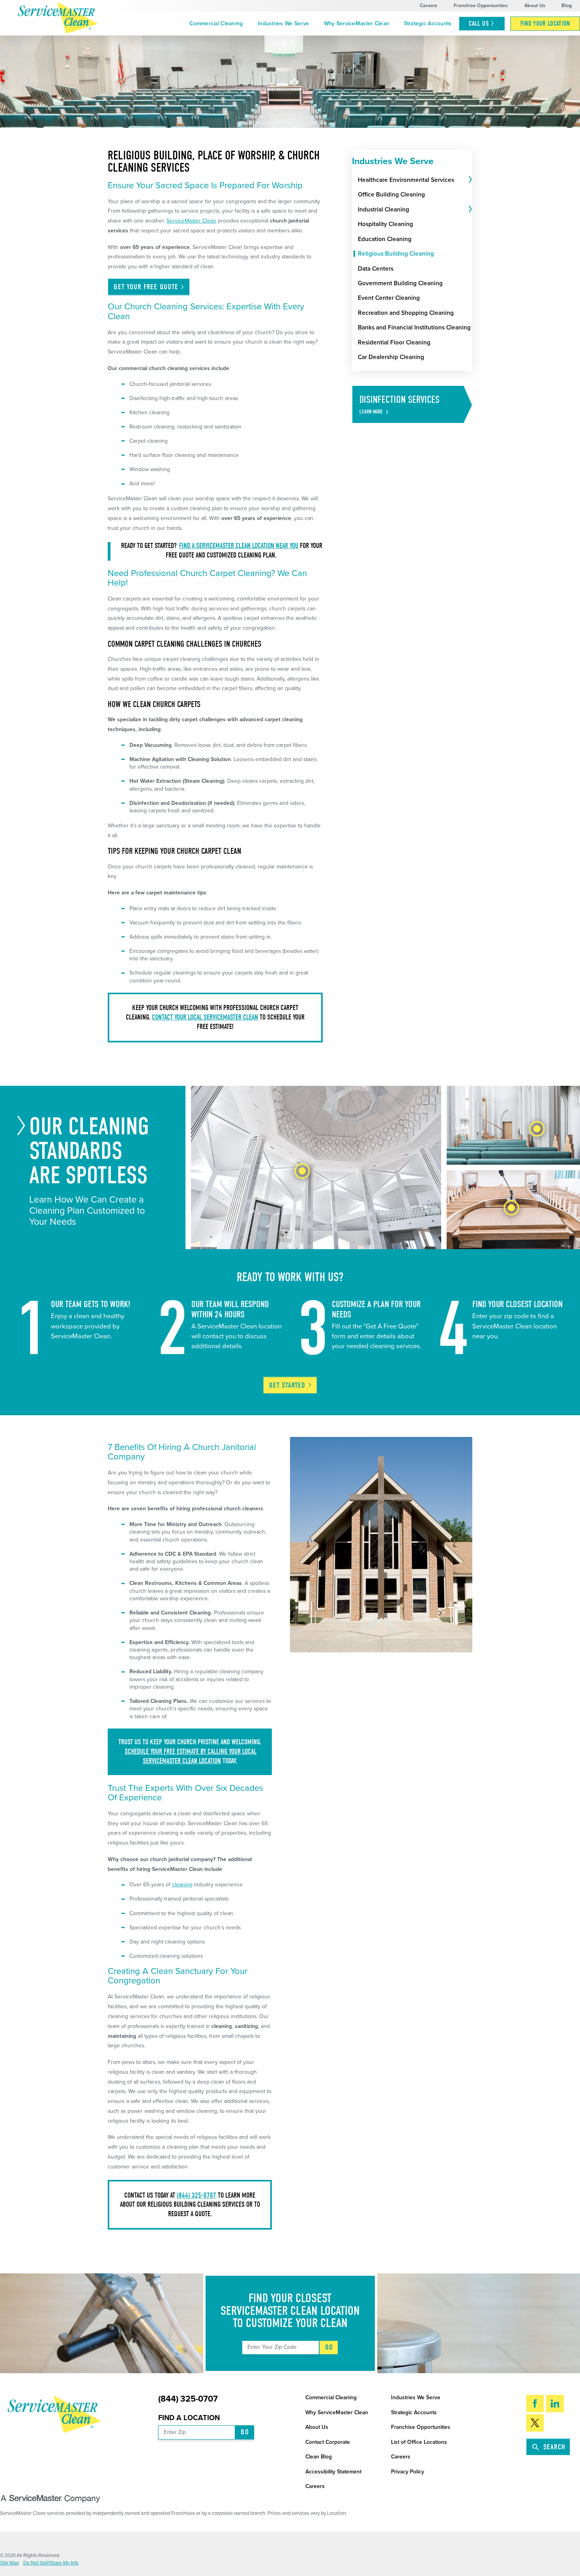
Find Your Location (545, 23)
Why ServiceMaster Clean (356, 23)
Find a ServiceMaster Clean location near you (239, 546)
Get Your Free (146, 287)
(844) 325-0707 (196, 2195)
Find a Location (189, 2418)
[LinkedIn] (555, 2404)
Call (478, 23)
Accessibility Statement (333, 2472)
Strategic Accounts (428, 23)
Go (329, 2347)
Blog (567, 6)
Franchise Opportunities (481, 6)
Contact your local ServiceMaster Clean (205, 1017)
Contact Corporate (328, 2442)
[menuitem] (216, 24)
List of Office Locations (419, 2442)
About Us (535, 6)
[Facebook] (535, 2404)
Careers (429, 6)
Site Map (9, 2563)
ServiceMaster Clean (191, 221)
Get (287, 1385)
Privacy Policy (408, 2472)
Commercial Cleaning (216, 23)
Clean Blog (319, 2457)
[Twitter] (535, 2423)
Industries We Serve (283, 23)
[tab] (470, 180)
